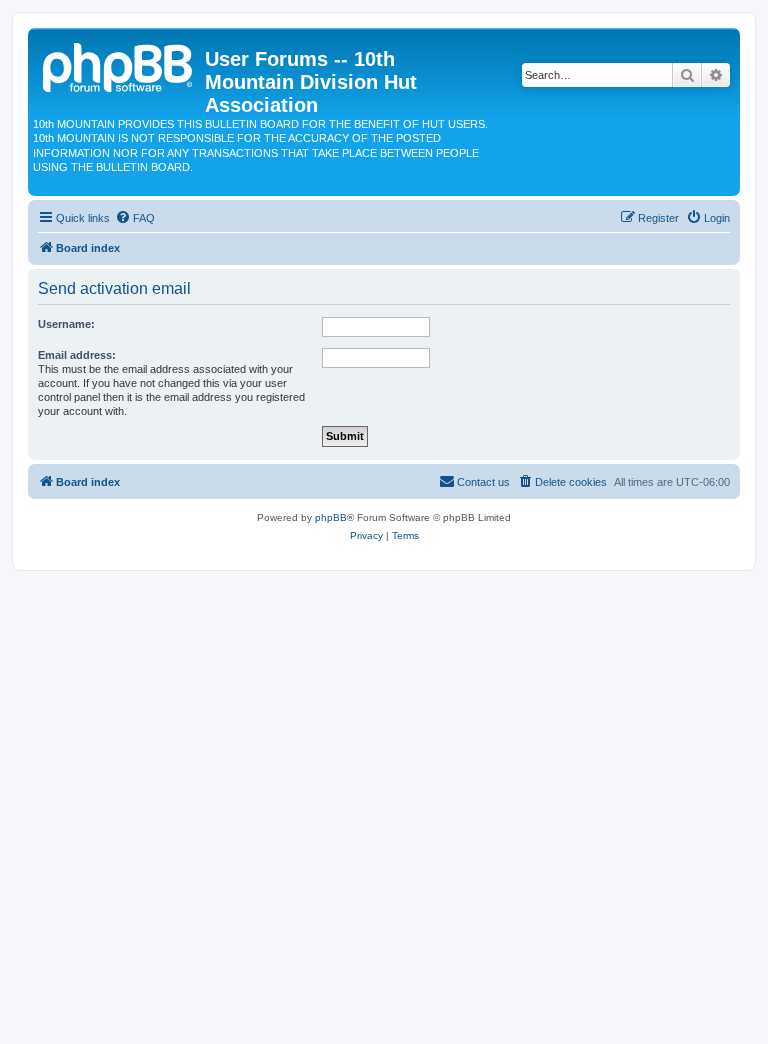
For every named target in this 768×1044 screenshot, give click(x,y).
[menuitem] (135, 218)
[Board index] (119, 65)
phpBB (331, 517)
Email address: (77, 355)
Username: (66, 324)
